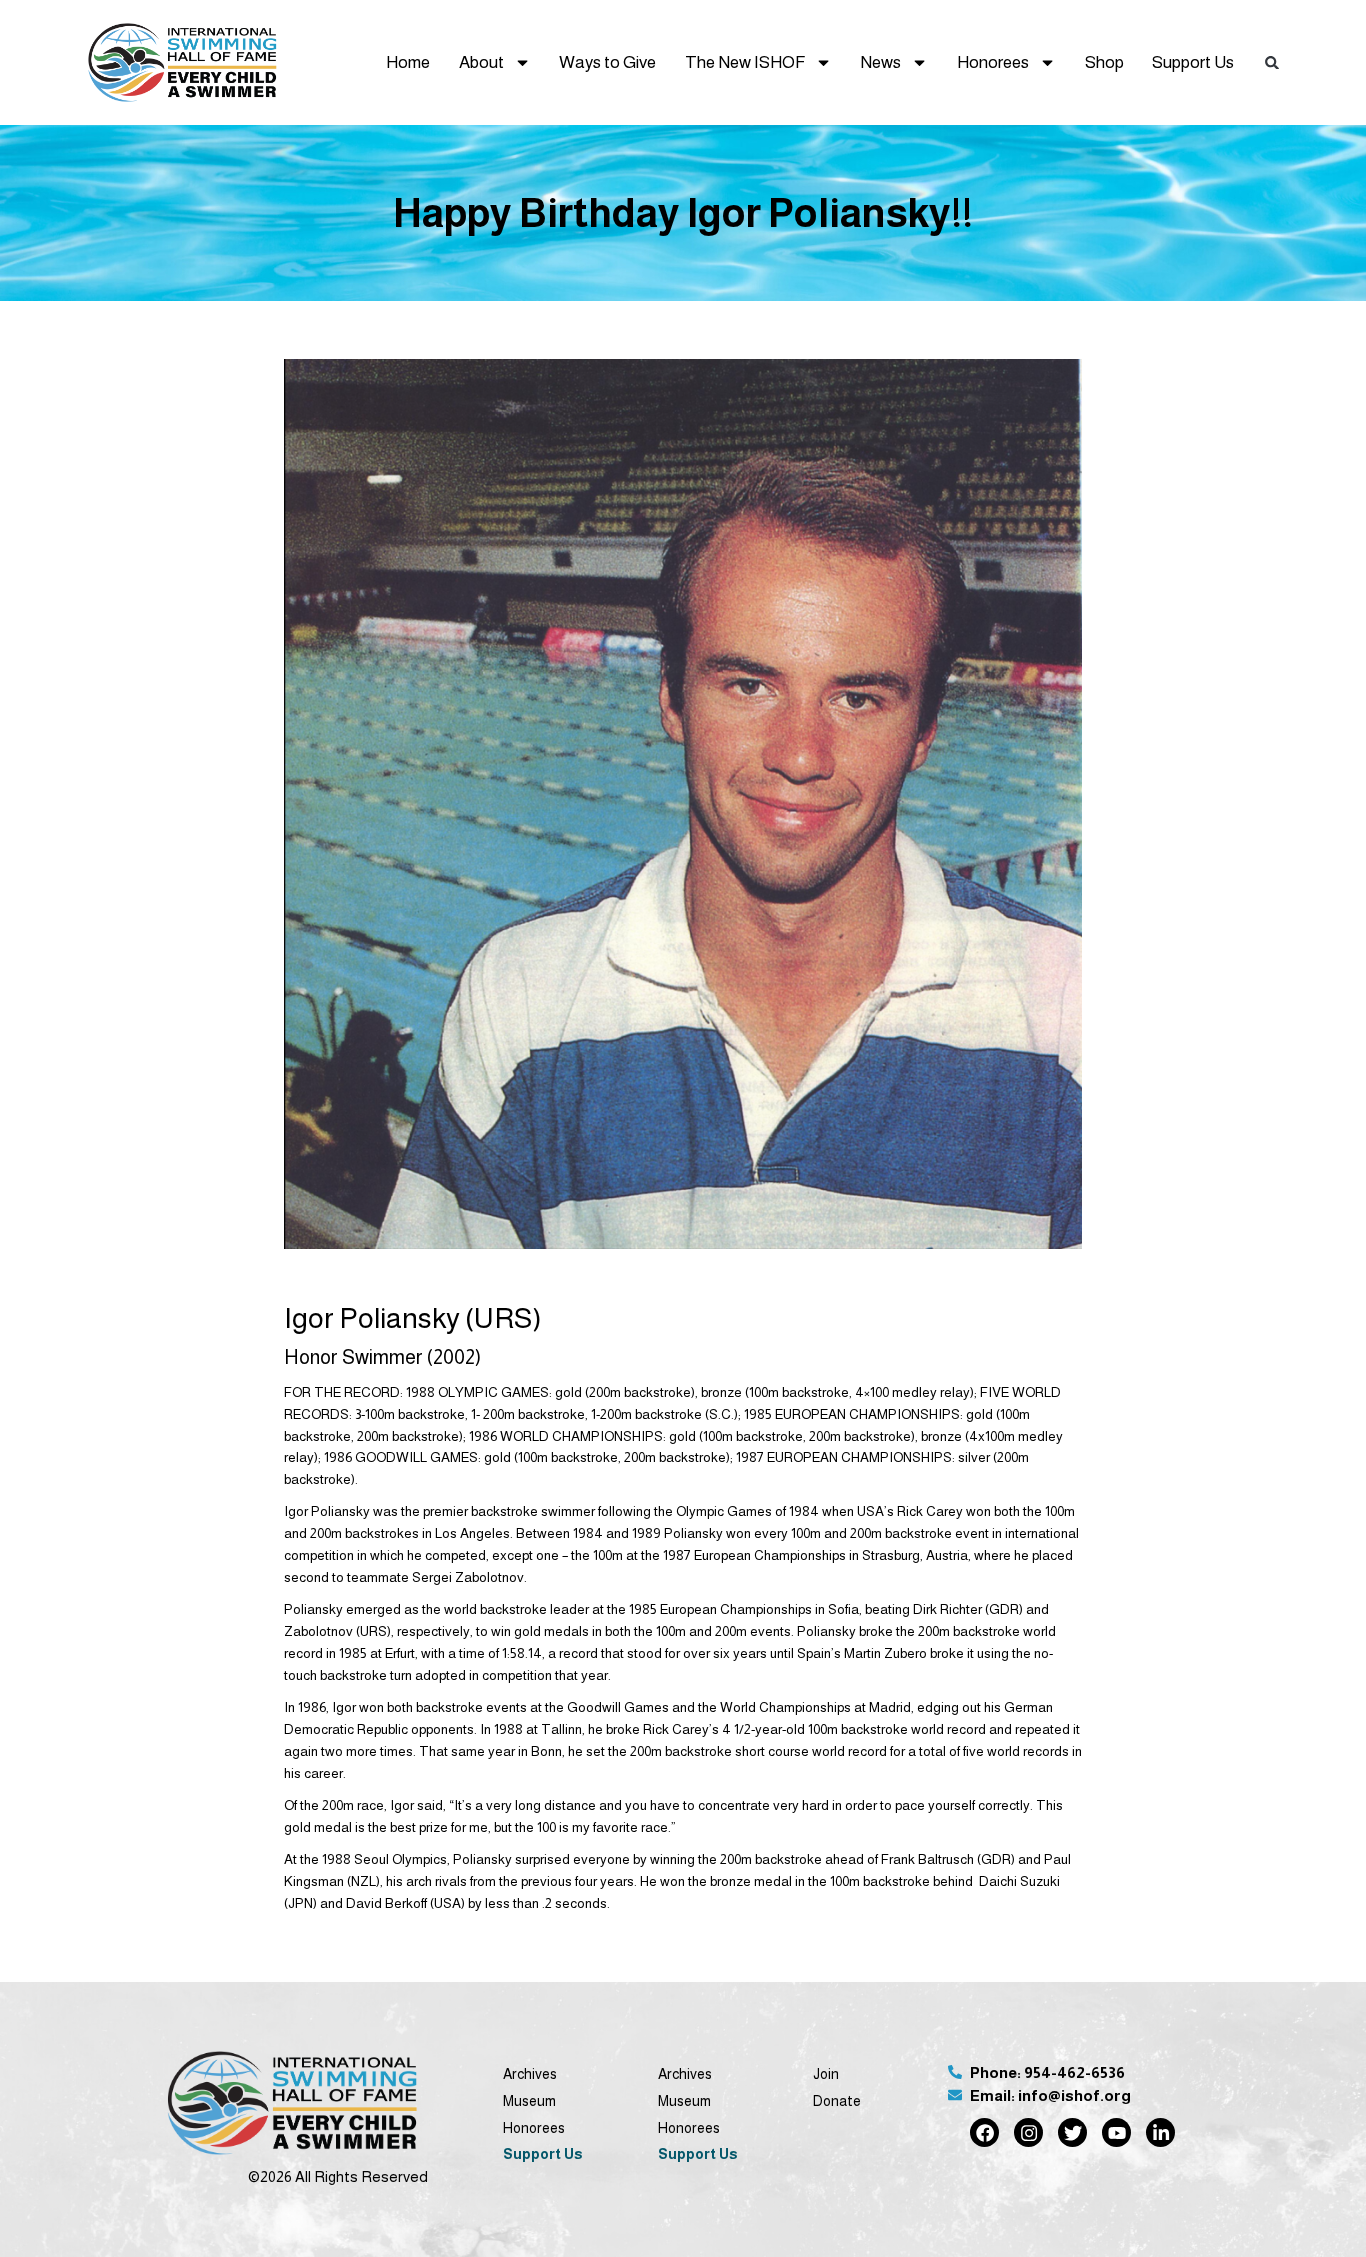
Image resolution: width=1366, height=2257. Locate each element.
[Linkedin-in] (1160, 2132)
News (880, 62)
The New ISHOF (745, 62)
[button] (1272, 62)
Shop (1104, 62)
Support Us (1193, 62)
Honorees (993, 62)
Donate (837, 2101)
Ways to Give (607, 62)
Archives (530, 2074)
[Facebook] (984, 2132)
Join (826, 2074)
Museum (529, 2101)
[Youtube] (1116, 2132)
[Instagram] (1028, 2132)
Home (408, 62)
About (481, 62)
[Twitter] (1072, 2132)
